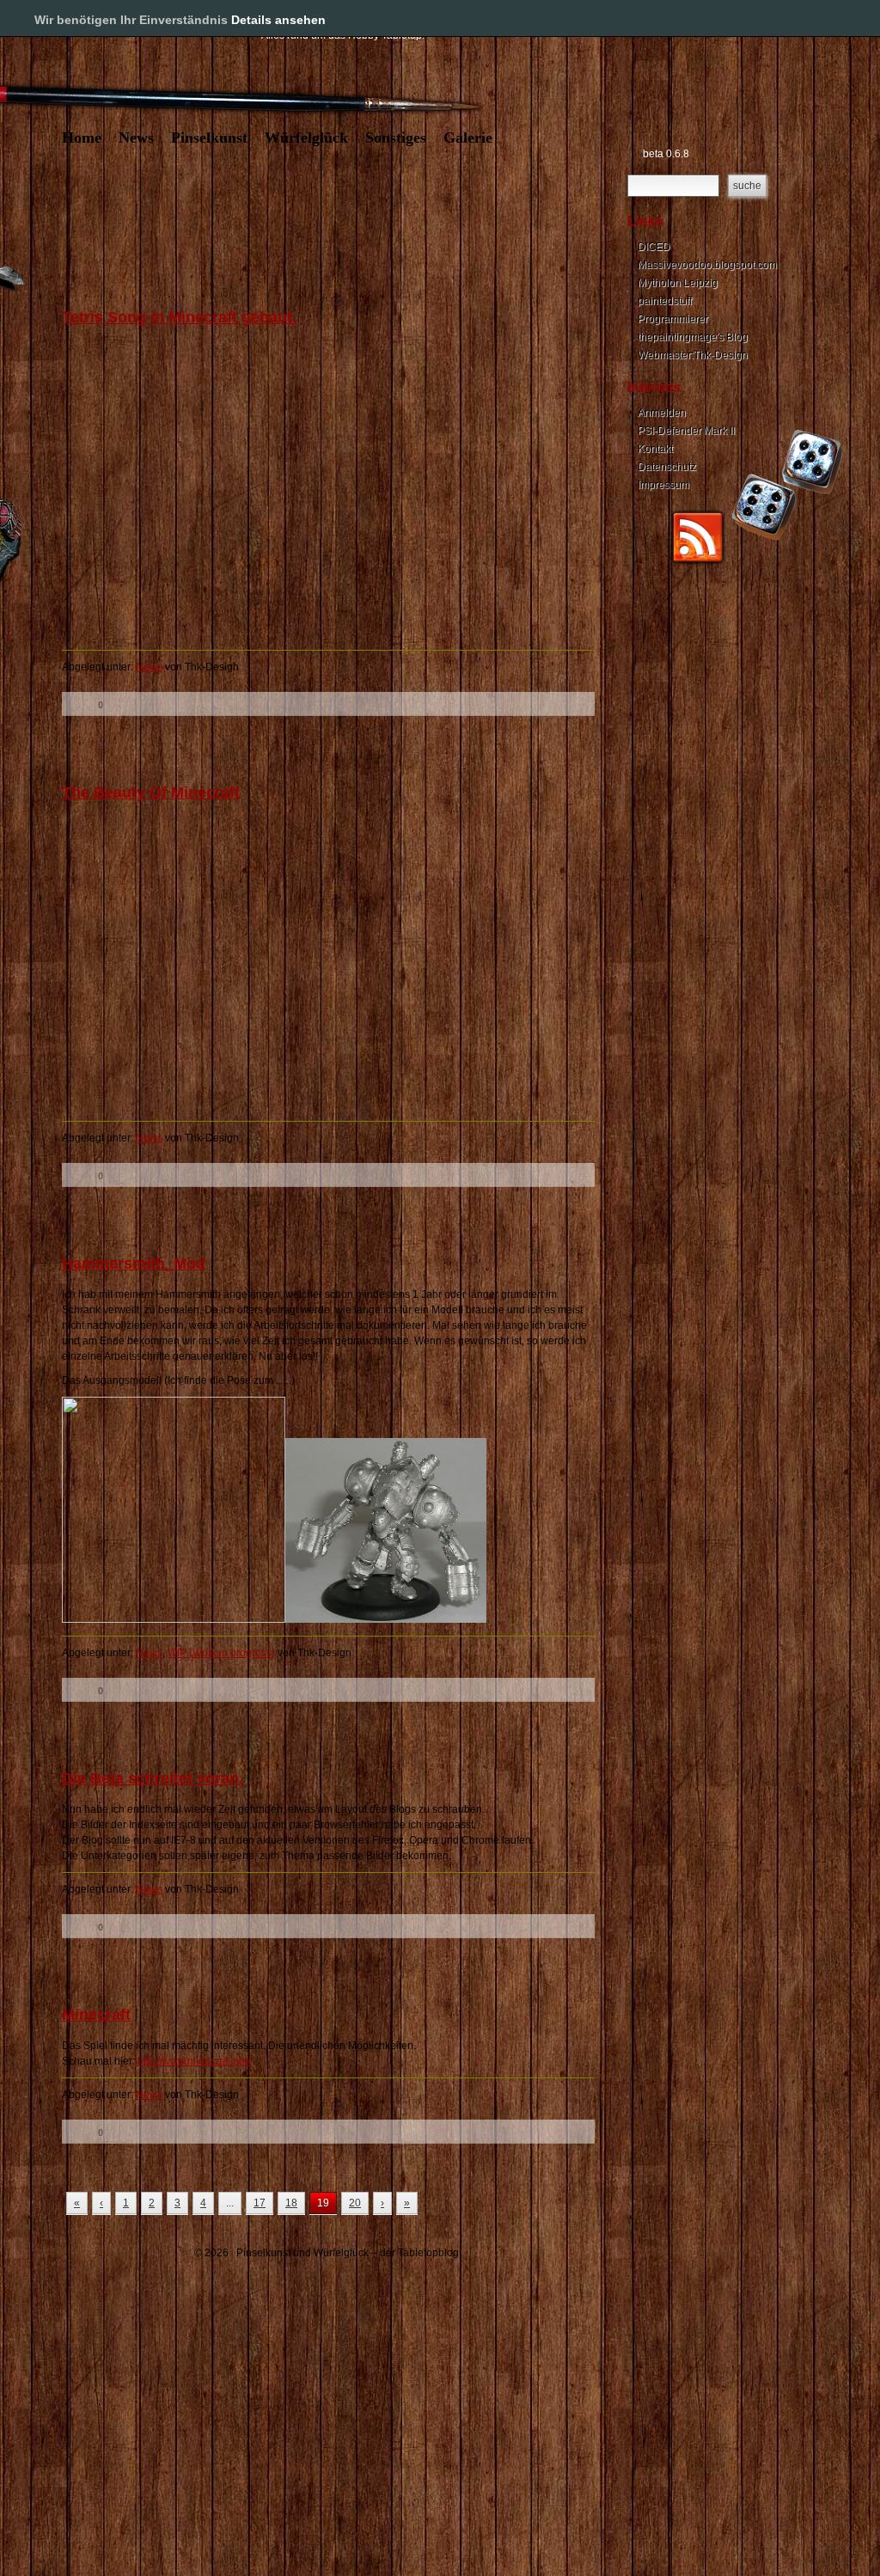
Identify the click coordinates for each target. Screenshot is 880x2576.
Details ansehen (278, 20)
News (136, 138)
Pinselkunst (209, 138)
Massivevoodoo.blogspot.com (707, 265)
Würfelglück (306, 138)
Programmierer (673, 319)
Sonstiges (396, 138)
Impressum (663, 485)
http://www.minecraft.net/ (192, 2061)
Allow (810, 19)
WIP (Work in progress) (221, 1653)
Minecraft (96, 2015)
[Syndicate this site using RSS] (698, 561)
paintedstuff (665, 301)
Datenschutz (667, 467)
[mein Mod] (386, 1619)
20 (355, 2203)
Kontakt (655, 449)
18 (291, 2203)
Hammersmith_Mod (134, 1264)
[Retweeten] (150, 704)
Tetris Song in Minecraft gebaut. (179, 317)
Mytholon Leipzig (678, 283)
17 (260, 2203)
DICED (654, 247)
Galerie (468, 138)
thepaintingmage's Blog (693, 337)
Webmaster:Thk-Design (693, 355)
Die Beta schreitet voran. (153, 1778)
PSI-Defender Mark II (686, 431)
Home (82, 138)
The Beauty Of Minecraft (151, 792)
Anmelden (662, 413)
